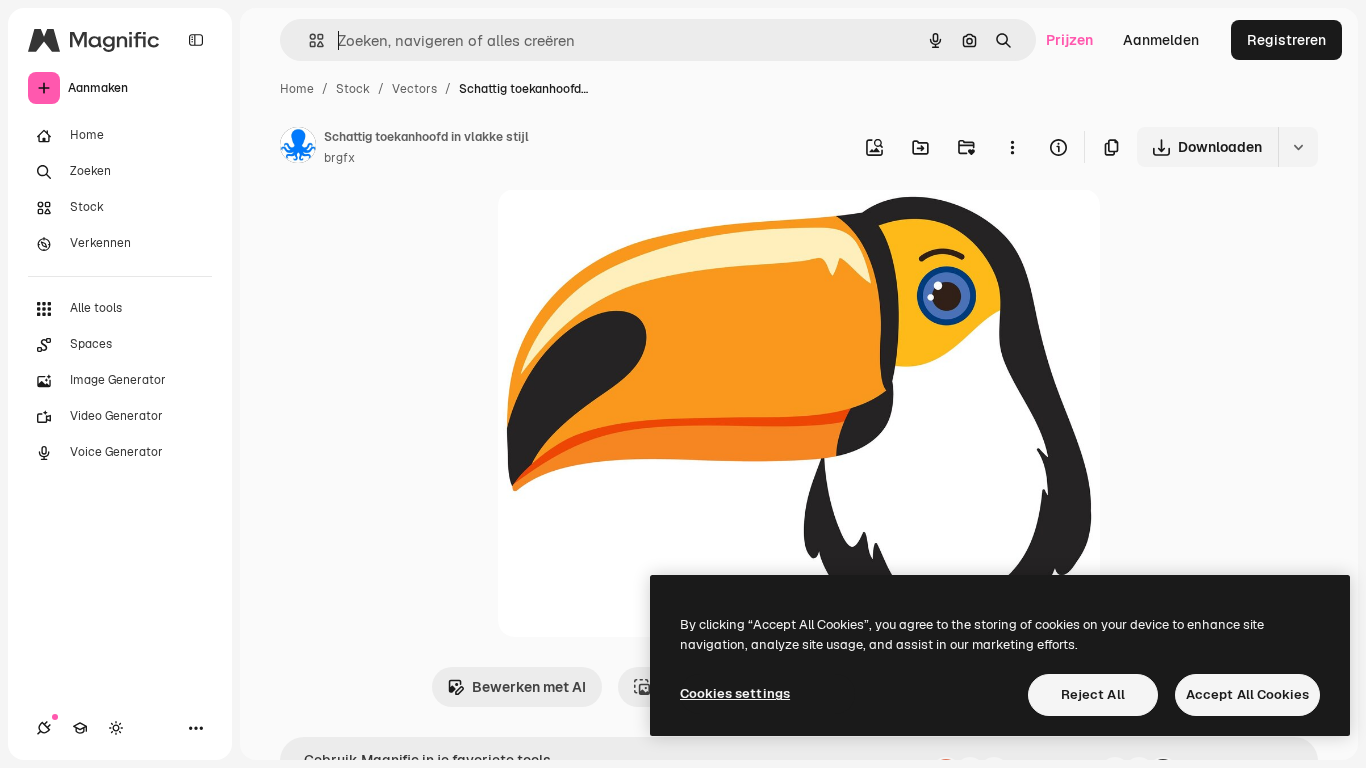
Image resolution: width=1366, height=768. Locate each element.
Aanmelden (1161, 40)
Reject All (1093, 694)
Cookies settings (735, 693)
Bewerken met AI (529, 687)
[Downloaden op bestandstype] (1298, 147)
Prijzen (1069, 40)
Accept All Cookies (1247, 694)
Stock (353, 89)
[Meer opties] (1012, 147)
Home (297, 89)
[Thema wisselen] (116, 728)
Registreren (1286, 40)
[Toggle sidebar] (196, 40)
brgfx (339, 158)
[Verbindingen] (44, 728)
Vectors (414, 89)
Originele (629, 227)
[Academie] (80, 728)
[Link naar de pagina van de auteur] (298, 148)
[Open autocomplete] (308, 40)
